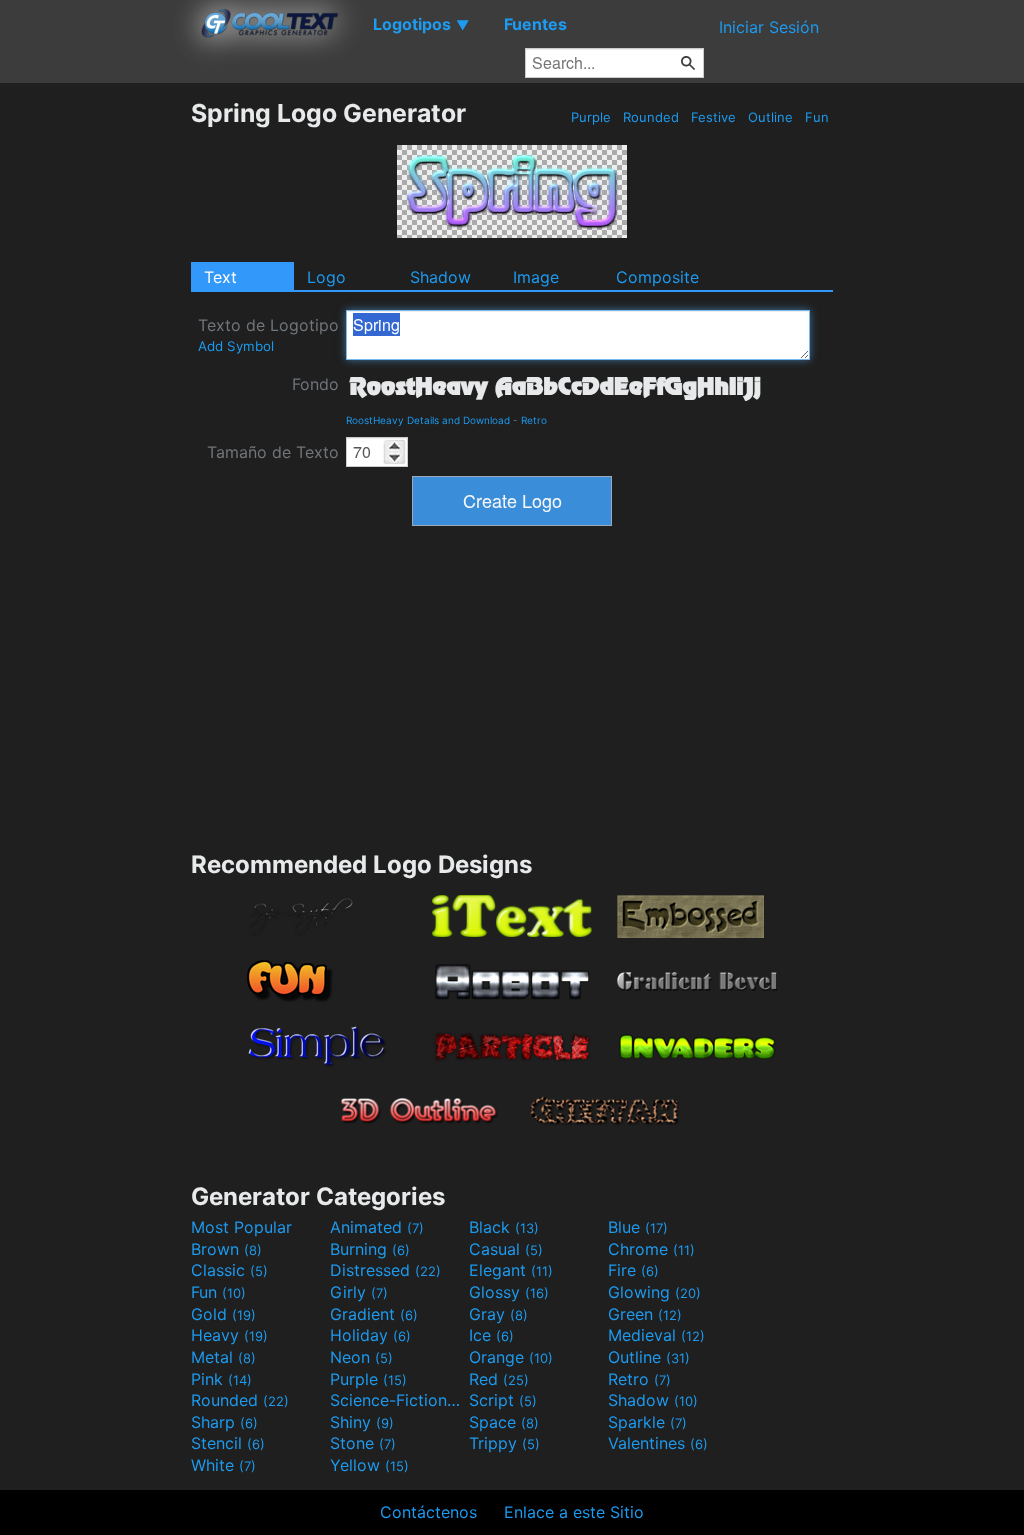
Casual (506, 1249)
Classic (229, 1270)
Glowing (654, 1292)
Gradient (374, 1314)
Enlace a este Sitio (574, 1512)
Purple (591, 117)
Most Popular (241, 1227)
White (223, 1465)
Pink (221, 1379)
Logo (326, 277)
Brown (226, 1249)
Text (220, 277)
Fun (817, 117)
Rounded (651, 117)
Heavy (229, 1335)
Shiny (362, 1422)
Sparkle (647, 1422)
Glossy (509, 1292)
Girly (359, 1292)
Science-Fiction (397, 1400)
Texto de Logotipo (268, 334)
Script (503, 1400)
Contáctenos (428, 1512)
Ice (491, 1335)
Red (499, 1379)
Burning (370, 1249)
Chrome (651, 1249)
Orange (511, 1357)
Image (536, 277)
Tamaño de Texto (273, 452)
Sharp (224, 1422)
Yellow (369, 1465)
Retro (534, 420)
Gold (223, 1314)
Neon (361, 1357)
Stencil (228, 1443)
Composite (657, 277)
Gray (498, 1314)
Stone (363, 1443)
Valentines (658, 1443)
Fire (633, 1270)
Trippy (504, 1443)
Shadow (440, 277)
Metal (223, 1357)
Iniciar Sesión (769, 27)
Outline (770, 117)
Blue (638, 1227)
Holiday (370, 1335)
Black (504, 1227)
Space (504, 1422)
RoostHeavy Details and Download (428, 420)
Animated (377, 1227)
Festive (713, 117)
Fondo (315, 384)
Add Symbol (236, 346)
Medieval (656, 1335)
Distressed (385, 1270)
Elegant (511, 1270)
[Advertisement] (95, 398)
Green (645, 1314)
